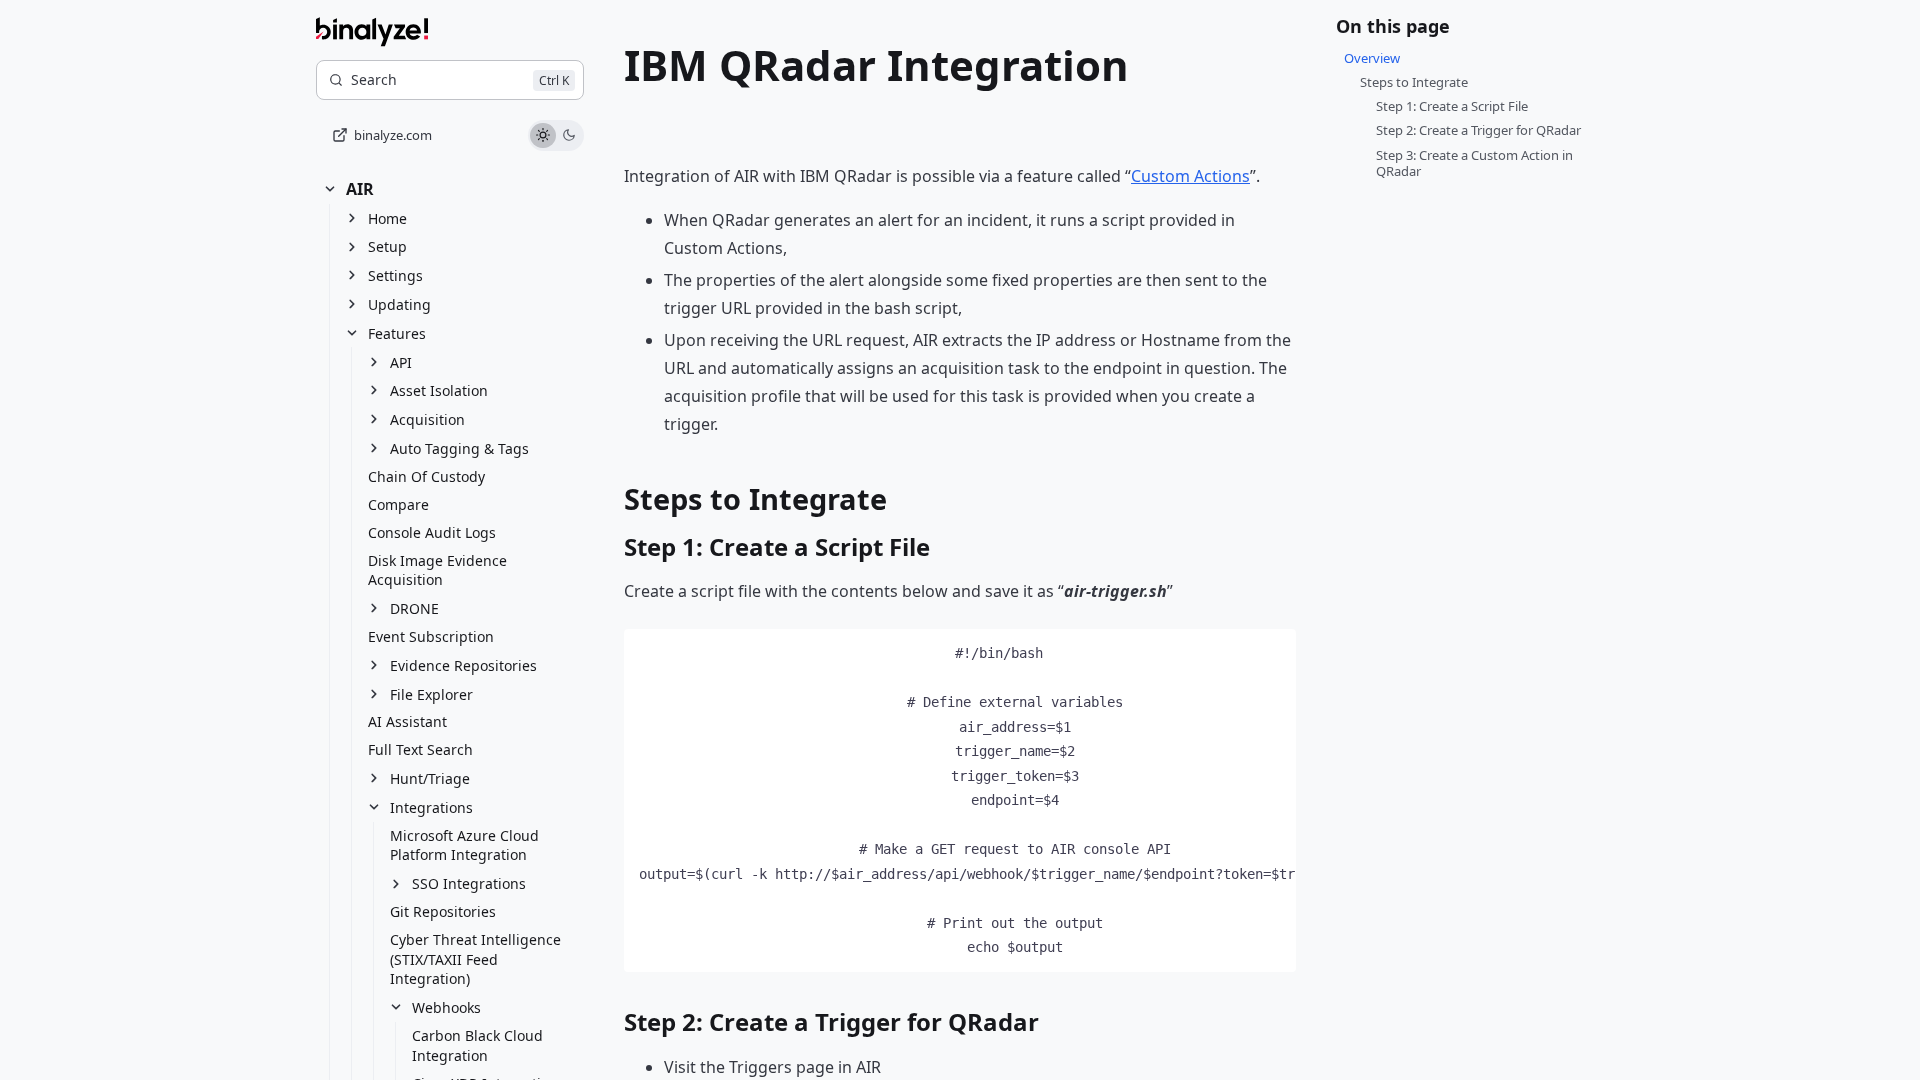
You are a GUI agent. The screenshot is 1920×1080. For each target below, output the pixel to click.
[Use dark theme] (569, 136)
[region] (960, 800)
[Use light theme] (543, 136)
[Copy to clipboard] (1271, 653)
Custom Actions (1190, 176)
